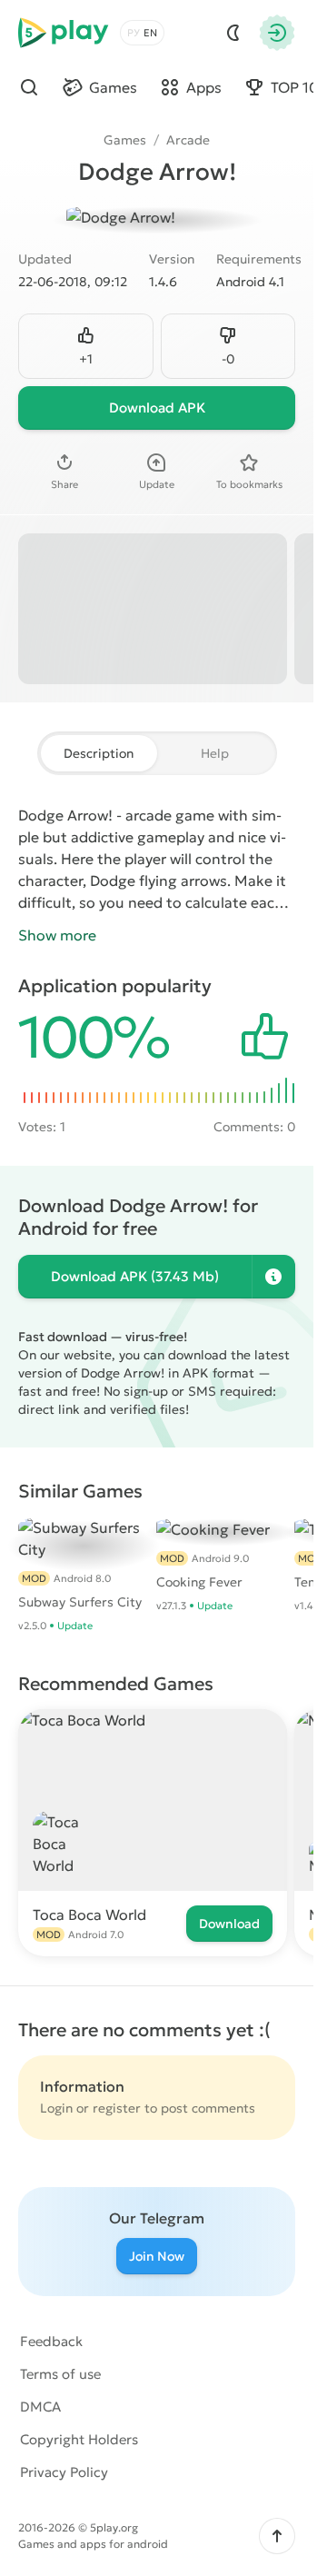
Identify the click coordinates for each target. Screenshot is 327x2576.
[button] (277, 2536)
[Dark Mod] (233, 33)
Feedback (51, 2341)
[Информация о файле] (273, 1277)
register (117, 2108)
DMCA (40, 2407)
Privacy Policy (64, 2472)
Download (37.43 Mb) (135, 1276)
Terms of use (60, 2374)
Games (125, 140)
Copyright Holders (79, 2439)
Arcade (188, 140)
